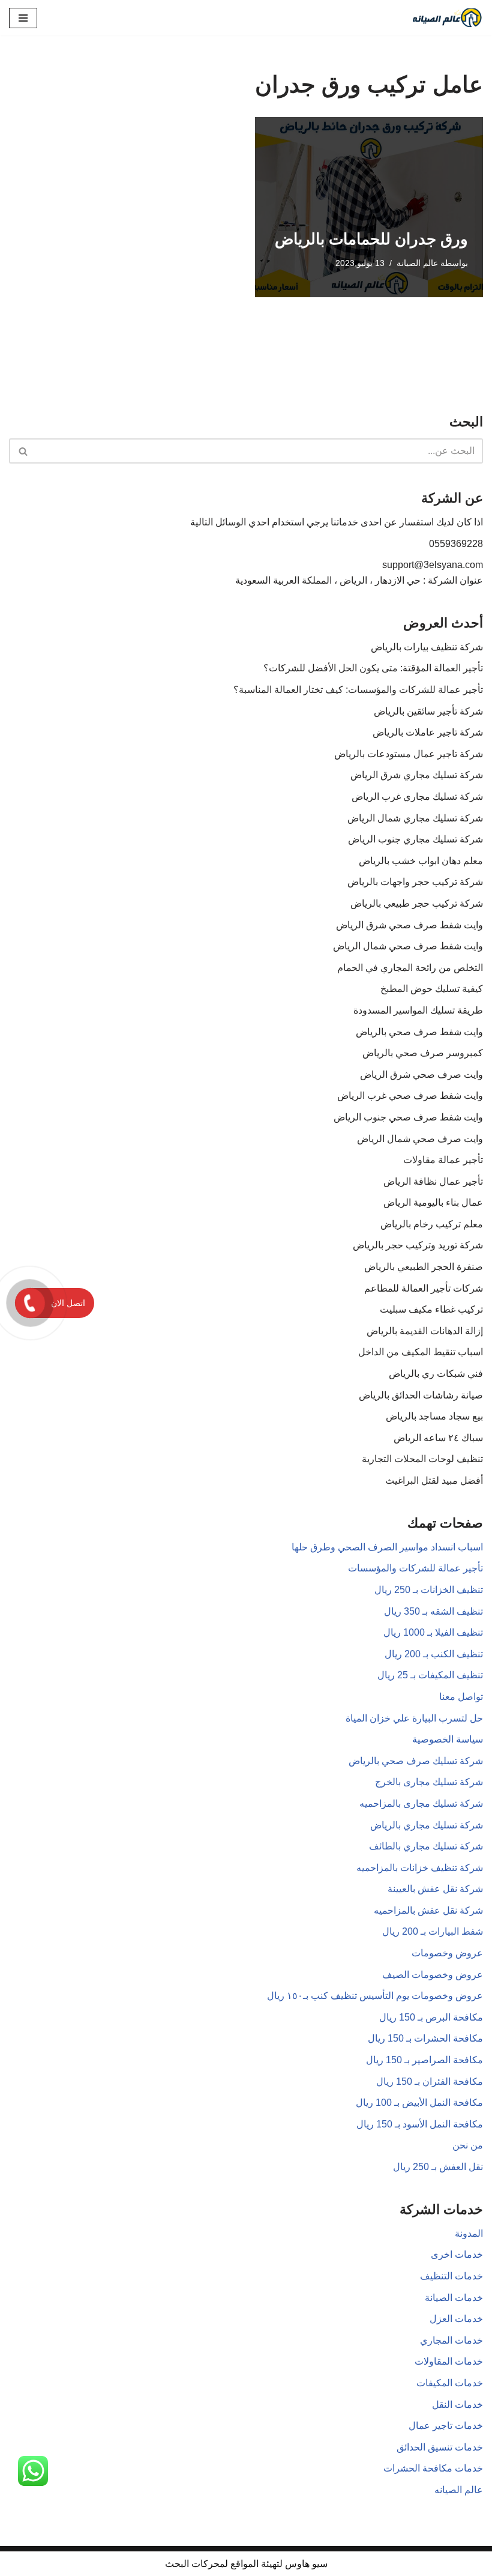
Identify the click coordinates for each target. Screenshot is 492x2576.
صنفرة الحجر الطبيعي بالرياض (424, 1267)
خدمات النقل (457, 2405)
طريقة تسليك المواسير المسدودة (418, 1010)
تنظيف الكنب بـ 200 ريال (434, 1654)
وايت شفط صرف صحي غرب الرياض (410, 1096)
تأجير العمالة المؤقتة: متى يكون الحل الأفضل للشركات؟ (373, 668)
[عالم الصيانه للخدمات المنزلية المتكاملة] (447, 18)
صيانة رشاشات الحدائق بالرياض (421, 1395)
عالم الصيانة (417, 263)
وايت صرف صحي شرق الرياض (421, 1075)
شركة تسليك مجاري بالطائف (426, 1846)
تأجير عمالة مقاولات (443, 1160)
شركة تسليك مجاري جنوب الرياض (415, 839)
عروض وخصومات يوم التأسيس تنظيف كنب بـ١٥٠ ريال (375, 1996)
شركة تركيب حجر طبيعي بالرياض (417, 903)
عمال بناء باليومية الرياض (433, 1202)
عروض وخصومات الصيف (433, 1975)
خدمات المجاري (451, 2340)
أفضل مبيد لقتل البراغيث (434, 1480)
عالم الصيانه (459, 2490)
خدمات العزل (456, 2319)
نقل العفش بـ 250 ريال (438, 2167)
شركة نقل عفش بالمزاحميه (428, 1910)
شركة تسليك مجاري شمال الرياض (415, 818)
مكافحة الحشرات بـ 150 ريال (425, 2038)
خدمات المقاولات (449, 2361)
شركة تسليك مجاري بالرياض (427, 1825)
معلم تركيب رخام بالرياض (432, 1224)
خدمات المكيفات (450, 2383)
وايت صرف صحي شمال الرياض (420, 1139)
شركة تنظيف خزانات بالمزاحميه (420, 1868)
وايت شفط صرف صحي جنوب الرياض (408, 1117)
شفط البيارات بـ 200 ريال (433, 1931)
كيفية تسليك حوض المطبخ (432, 989)
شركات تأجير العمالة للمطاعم (424, 1288)
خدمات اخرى (457, 2254)
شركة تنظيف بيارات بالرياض (427, 647)
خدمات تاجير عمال (446, 2426)
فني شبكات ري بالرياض (436, 1374)
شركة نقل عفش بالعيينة (435, 1889)
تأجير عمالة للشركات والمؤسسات (415, 1568)
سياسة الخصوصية (448, 1739)
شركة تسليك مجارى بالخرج (429, 1782)
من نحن (468, 2145)
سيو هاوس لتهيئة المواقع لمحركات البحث (246, 2564)
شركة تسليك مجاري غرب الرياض (417, 797)
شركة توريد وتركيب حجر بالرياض (418, 1245)
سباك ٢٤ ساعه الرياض (438, 1438)
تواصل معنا (461, 1697)
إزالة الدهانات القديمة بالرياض (425, 1331)
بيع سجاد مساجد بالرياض (434, 1416)
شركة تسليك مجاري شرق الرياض (417, 775)
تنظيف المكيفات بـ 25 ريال (430, 1675)
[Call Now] (30, 1303)
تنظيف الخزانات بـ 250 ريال (429, 1590)
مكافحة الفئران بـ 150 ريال (430, 2082)
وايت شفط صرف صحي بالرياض (419, 1032)
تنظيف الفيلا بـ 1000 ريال (433, 1632)
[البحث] (22, 451)
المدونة (469, 2233)
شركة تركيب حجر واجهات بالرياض (415, 882)
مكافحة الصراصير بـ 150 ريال (424, 2060)
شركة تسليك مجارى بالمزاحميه (421, 1804)
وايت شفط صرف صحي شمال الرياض (408, 946)
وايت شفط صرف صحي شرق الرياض (409, 925)
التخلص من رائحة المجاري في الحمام (410, 968)
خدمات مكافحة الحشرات (433, 2468)
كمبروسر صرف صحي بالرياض (423, 1053)
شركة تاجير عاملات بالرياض (428, 732)
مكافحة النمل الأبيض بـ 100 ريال (419, 2103)
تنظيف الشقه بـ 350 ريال (433, 1611)
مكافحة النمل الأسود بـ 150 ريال (420, 2124)
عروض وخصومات (447, 1953)
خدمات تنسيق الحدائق (440, 2447)
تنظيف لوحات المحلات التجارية (422, 1459)
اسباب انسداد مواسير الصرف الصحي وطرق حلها (387, 1547)
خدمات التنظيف (451, 2276)
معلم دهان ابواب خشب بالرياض (421, 861)
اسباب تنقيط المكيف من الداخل (421, 1352)
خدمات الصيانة (454, 2298)
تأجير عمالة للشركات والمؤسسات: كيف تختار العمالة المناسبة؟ (358, 690)
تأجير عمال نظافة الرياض (433, 1181)
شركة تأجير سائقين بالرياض (428, 711)
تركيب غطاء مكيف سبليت (431, 1309)
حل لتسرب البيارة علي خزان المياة (414, 1718)
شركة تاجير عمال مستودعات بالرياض (409, 754)
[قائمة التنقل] (23, 18)
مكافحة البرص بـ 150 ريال (431, 2017)
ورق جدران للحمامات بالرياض (371, 239)
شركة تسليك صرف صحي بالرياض (416, 1761)
